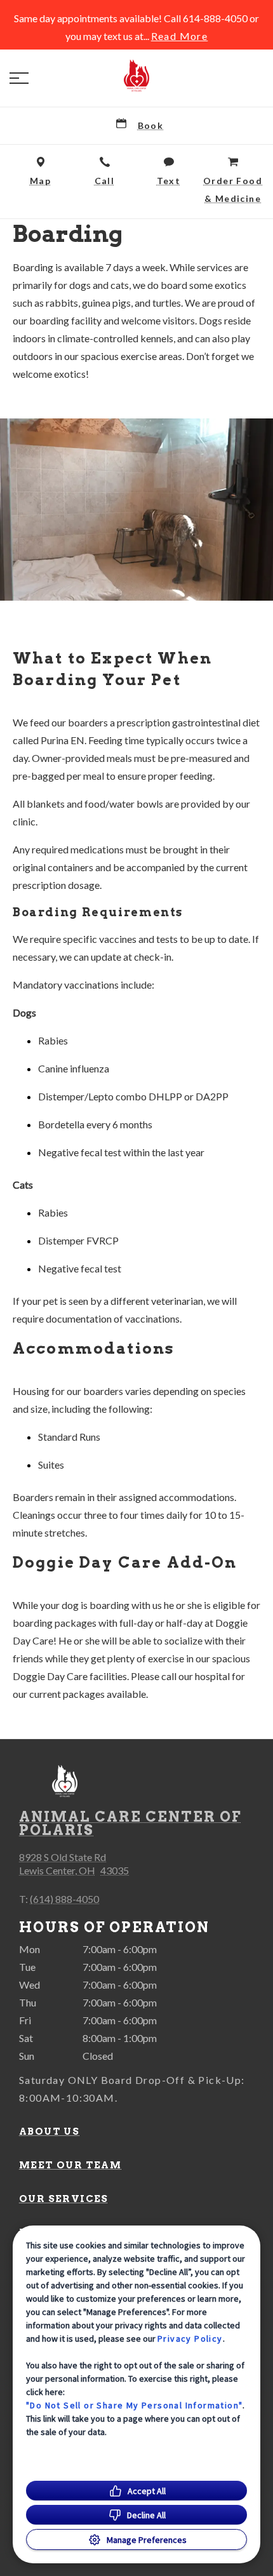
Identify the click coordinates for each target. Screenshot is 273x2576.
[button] (19, 78)
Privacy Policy (190, 2339)
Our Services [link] (64, 2199)
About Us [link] (49, 2132)
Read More (180, 36)
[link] (136, 76)
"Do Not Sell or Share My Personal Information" (134, 2405)
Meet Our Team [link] (70, 2165)
